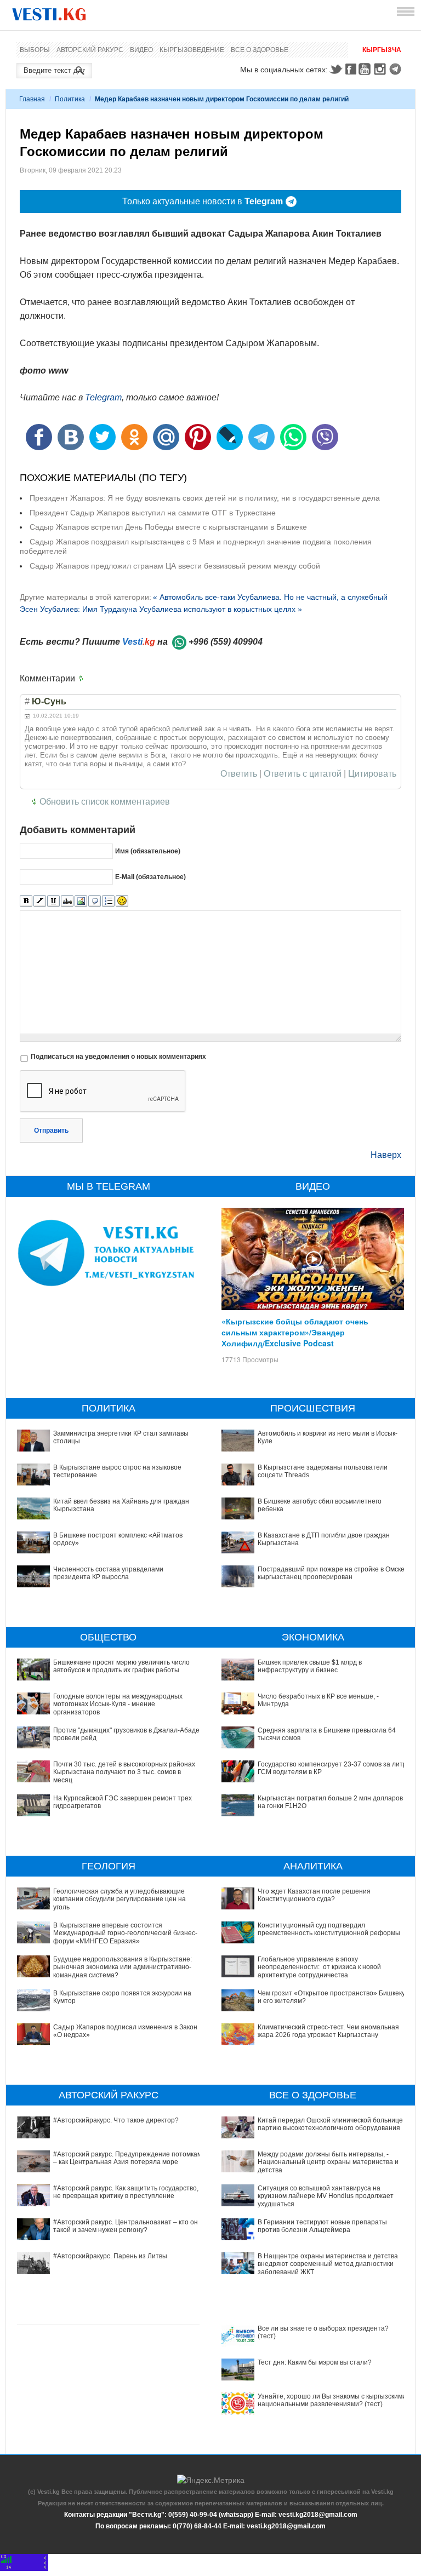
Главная (32, 99)
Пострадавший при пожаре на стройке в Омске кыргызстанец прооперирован (331, 1573)
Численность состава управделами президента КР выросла (108, 1573)
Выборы (35, 50)
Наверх (386, 1155)
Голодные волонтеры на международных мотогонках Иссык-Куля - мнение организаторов (118, 1704)
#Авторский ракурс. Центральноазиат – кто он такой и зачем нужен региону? (126, 2226)
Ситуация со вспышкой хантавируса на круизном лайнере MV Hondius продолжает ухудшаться (326, 2196)
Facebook (351, 69)
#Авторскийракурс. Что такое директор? (116, 2120)
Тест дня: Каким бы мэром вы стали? (315, 2362)
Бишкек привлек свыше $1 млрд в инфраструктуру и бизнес (310, 1666)
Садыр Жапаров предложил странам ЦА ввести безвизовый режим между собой (175, 566)
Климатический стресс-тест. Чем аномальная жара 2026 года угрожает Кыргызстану (328, 2031)
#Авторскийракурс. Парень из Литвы (110, 2256)
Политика (70, 99)
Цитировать (372, 774)
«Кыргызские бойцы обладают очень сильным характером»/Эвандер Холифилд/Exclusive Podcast (295, 1332)
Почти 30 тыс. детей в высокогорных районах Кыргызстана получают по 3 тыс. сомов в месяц (124, 1772)
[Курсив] (40, 901)
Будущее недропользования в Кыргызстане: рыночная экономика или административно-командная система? (123, 1967)
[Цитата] (95, 901)
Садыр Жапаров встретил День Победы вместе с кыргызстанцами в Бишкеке (168, 527)
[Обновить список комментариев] (83, 679)
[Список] (108, 901)
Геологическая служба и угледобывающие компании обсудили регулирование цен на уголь (120, 1899)
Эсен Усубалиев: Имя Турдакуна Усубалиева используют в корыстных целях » (161, 609)
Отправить (51, 1131)
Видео (141, 50)
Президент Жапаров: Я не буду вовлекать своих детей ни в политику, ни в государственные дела (205, 498)
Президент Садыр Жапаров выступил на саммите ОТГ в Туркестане (153, 513)
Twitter (335, 69)
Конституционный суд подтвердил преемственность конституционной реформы (329, 1929)
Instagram (382, 69)
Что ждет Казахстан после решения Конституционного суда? (314, 1895)
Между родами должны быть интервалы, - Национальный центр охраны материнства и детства (328, 2162)
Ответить (239, 774)
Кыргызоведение (192, 50)
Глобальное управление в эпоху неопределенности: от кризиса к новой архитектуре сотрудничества (319, 1967)
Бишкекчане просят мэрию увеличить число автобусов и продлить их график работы (121, 1666)
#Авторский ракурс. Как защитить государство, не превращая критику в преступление (126, 2192)
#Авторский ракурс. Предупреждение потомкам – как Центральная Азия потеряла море (127, 2158)
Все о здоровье (260, 50)
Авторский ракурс (90, 50)
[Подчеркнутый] (53, 901)
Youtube (366, 69)
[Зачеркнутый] (67, 901)
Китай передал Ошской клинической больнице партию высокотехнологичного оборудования (330, 2124)
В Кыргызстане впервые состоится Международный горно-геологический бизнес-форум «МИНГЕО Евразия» (125, 1933)
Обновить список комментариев (105, 802)
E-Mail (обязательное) (150, 877)
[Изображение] (81, 901)
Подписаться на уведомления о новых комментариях (118, 1057)
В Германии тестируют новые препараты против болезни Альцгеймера (322, 2226)
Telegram (397, 69)
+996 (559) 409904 (226, 642)
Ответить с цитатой (303, 774)
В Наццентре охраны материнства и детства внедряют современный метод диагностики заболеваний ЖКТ (328, 2264)
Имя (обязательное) (148, 851)
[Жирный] (26, 901)
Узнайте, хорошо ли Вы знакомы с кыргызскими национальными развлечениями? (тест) (332, 2400)
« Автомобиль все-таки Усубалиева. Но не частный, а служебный (270, 597)
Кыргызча (382, 50)
